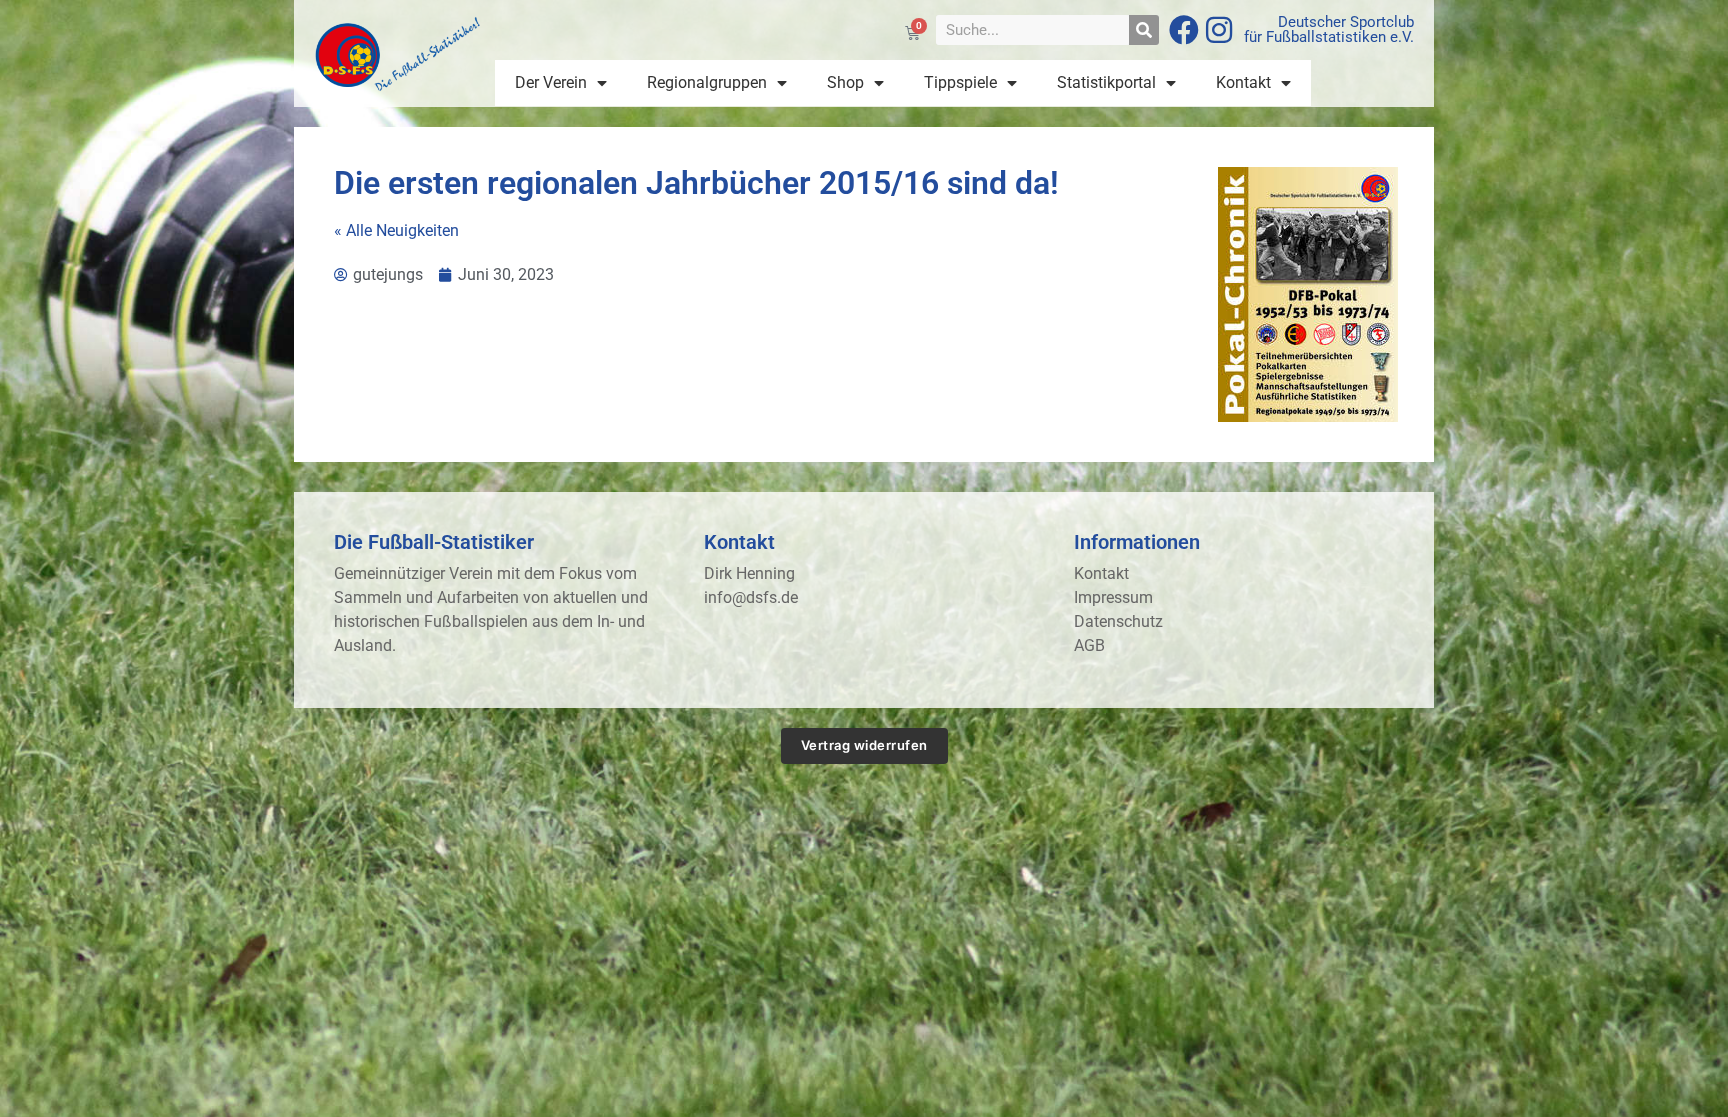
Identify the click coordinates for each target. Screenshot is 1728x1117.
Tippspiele (960, 82)
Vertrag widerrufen (864, 745)
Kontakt (1243, 82)
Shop (845, 82)
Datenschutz (1118, 621)
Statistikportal (1106, 82)
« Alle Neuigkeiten (396, 230)
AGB (1089, 645)
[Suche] (1144, 30)
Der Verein (551, 82)
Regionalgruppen (707, 82)
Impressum (1113, 597)
